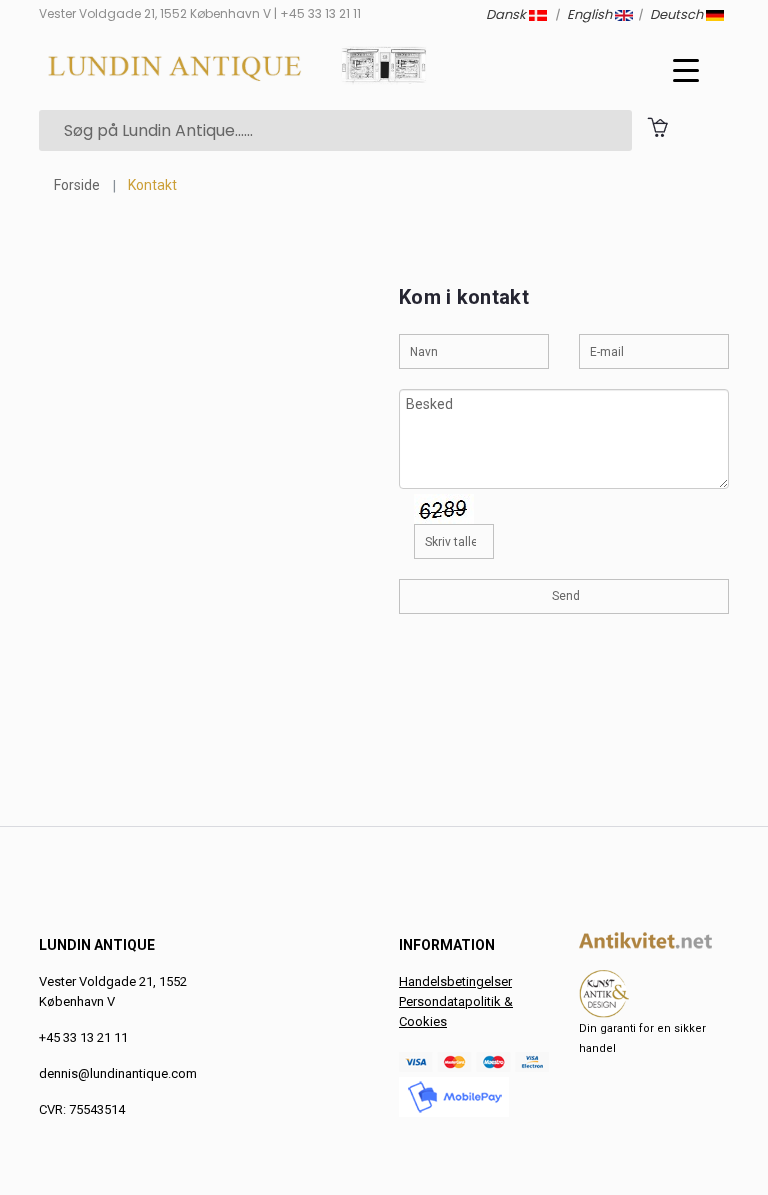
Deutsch (678, 14)
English (591, 14)
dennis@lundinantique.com (118, 1073)
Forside (77, 185)
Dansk (507, 14)
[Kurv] (657, 126)
